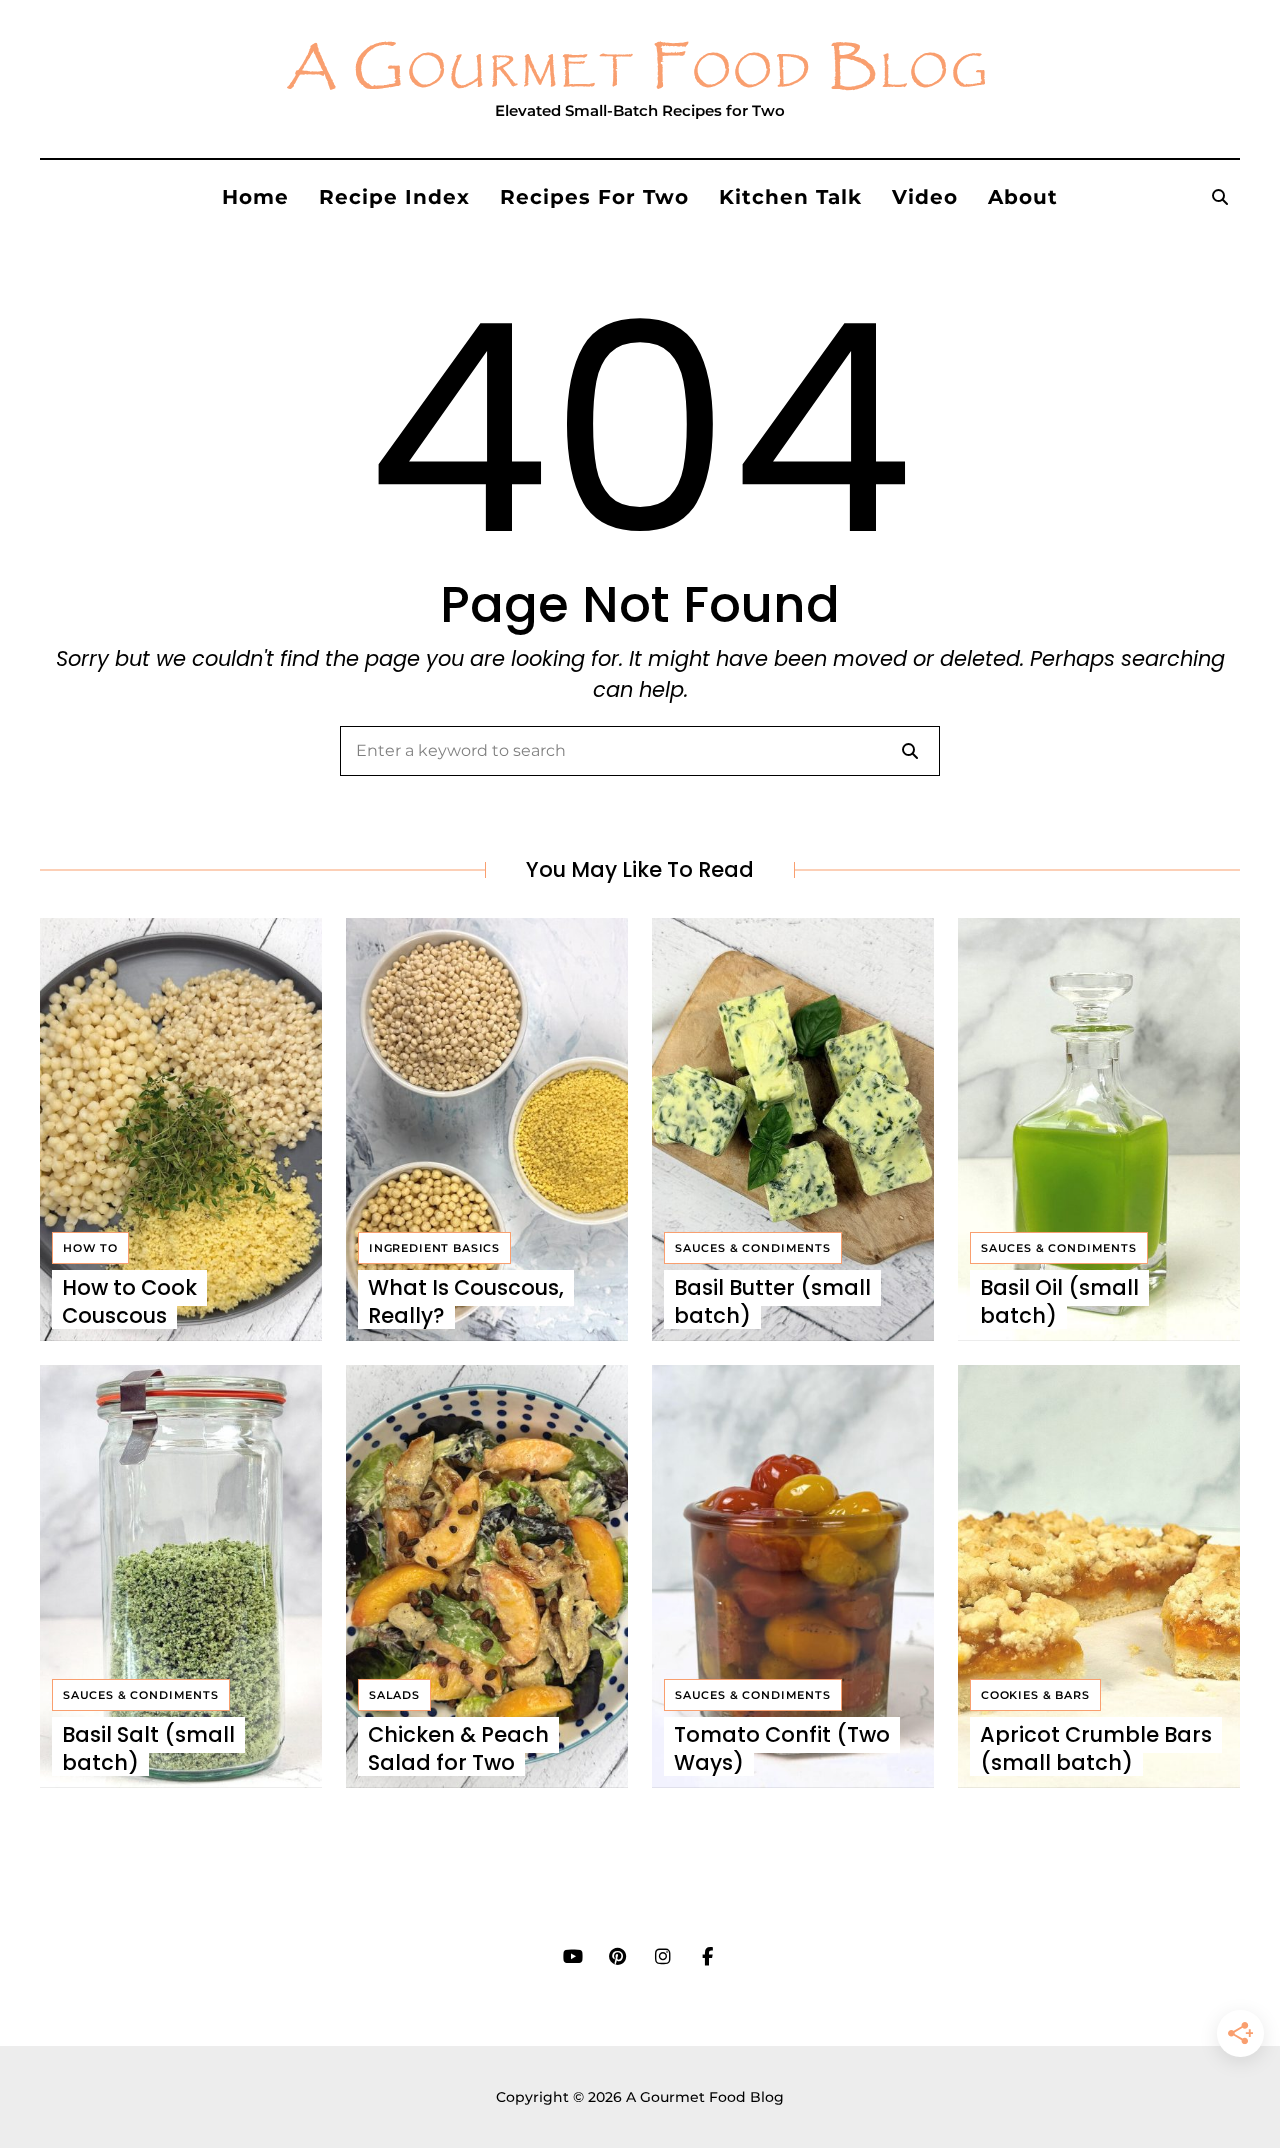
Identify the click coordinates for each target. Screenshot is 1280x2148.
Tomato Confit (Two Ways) (782, 1748)
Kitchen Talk (790, 197)
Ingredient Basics (434, 1248)
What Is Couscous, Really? (466, 1301)
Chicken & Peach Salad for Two (458, 1748)
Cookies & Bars (1035, 1695)
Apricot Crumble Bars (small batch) (1096, 1748)
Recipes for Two (594, 197)
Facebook (707, 1957)
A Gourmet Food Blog (640, 69)
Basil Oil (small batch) (1059, 1301)
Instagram (662, 1957)
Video (925, 197)
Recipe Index (394, 197)
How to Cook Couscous (129, 1301)
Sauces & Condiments (753, 1248)
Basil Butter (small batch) (772, 1301)
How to (90, 1248)
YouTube (572, 1957)
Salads (394, 1695)
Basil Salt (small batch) (148, 1748)
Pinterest (617, 1957)
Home (255, 197)
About (1023, 197)
